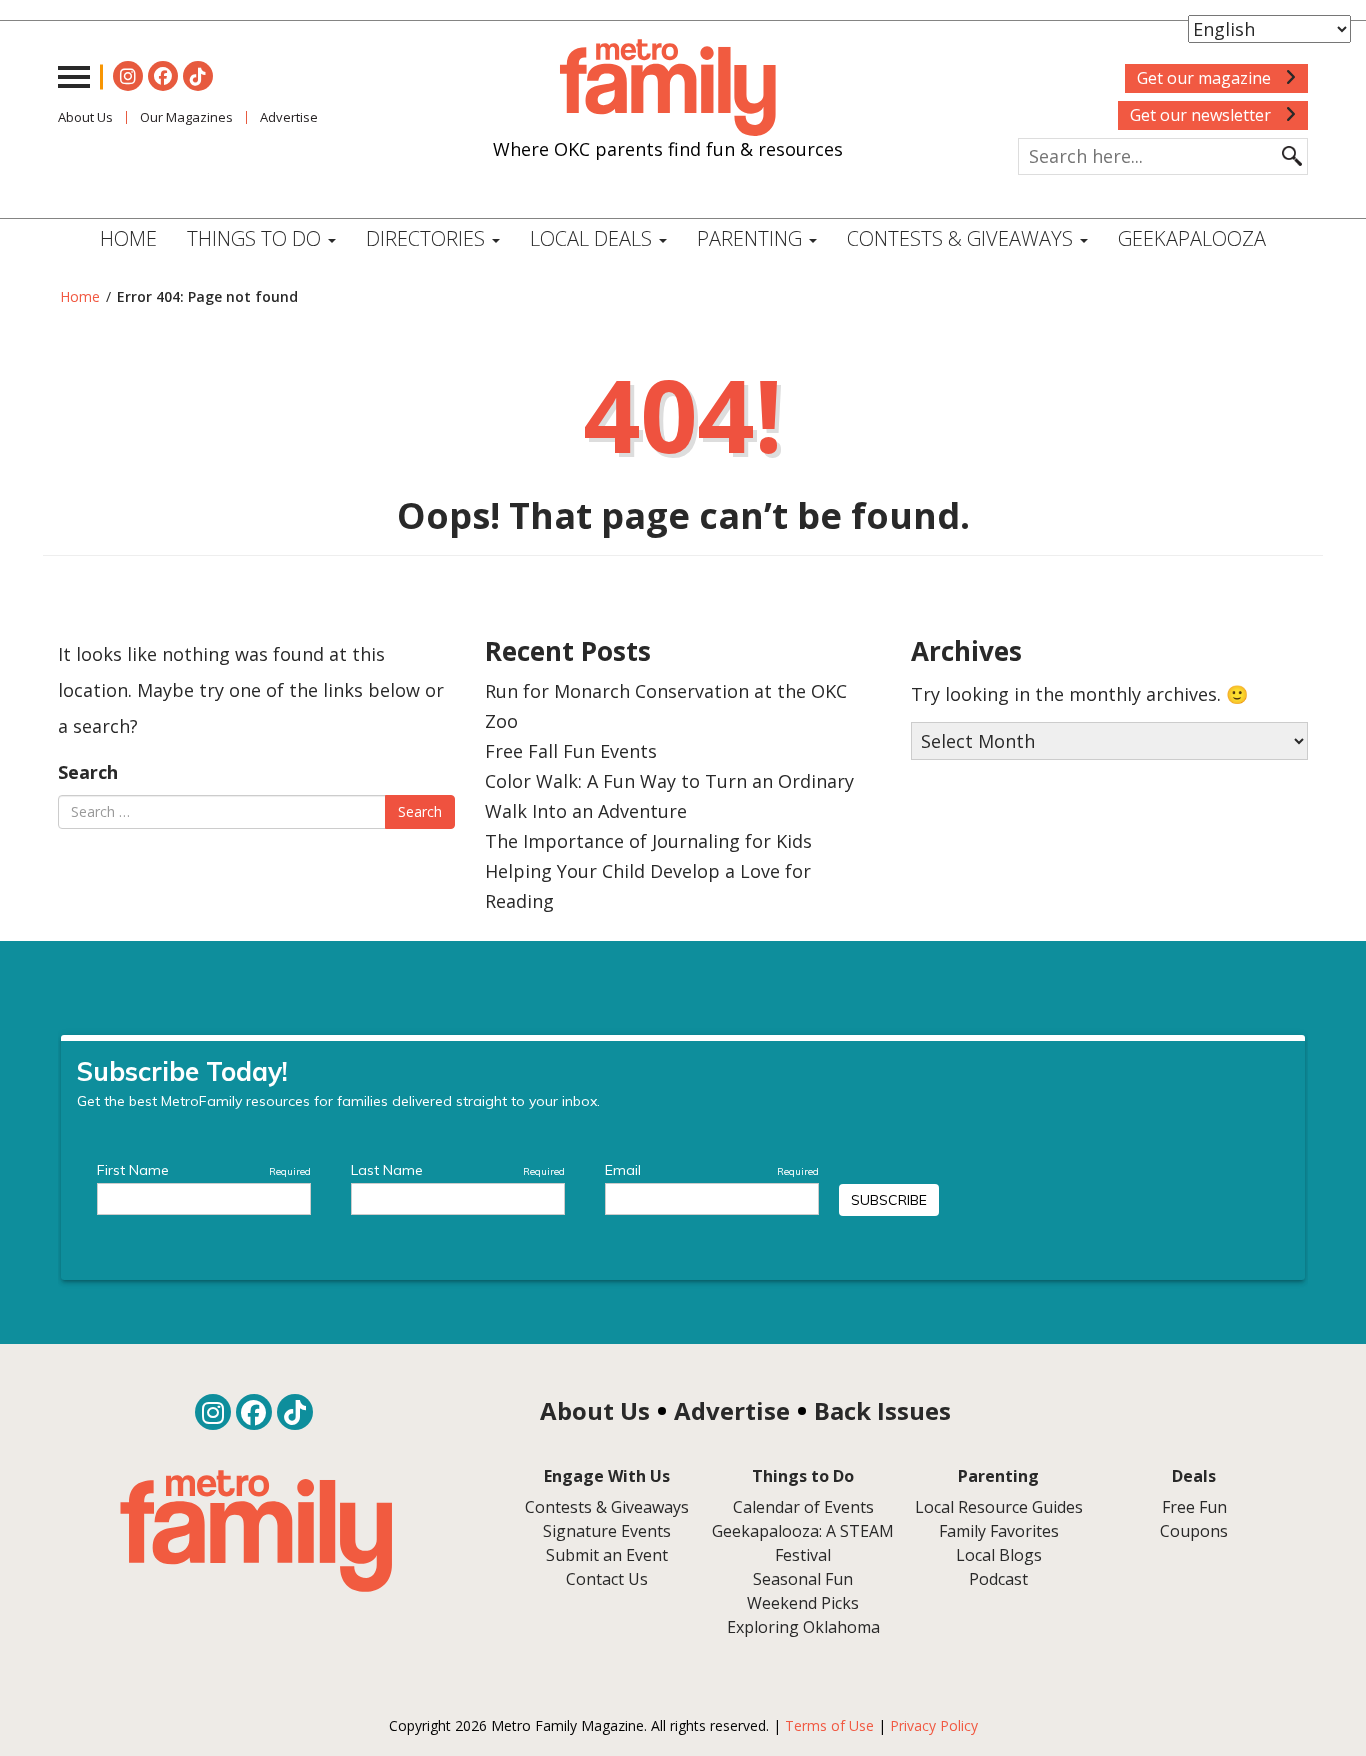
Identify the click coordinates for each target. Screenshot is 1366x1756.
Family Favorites (999, 1531)
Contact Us (607, 1579)
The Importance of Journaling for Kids (648, 841)
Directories (428, 238)
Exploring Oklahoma (803, 1627)
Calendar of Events (803, 1507)
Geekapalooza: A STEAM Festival (803, 1543)
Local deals (593, 238)
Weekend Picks (803, 1603)
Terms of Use (829, 1725)
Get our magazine (1206, 78)
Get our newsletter (1202, 115)
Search (88, 772)
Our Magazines (186, 117)
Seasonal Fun (803, 1579)
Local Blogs (999, 1555)
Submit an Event (607, 1555)
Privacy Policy (934, 1725)
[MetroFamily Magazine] (668, 88)
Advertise (289, 117)
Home (128, 238)
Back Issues (882, 1410)
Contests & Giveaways (962, 238)
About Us (85, 117)
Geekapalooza (1192, 238)
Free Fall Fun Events (571, 751)
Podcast (998, 1579)
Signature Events (607, 1531)
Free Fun (1194, 1507)
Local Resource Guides (999, 1507)
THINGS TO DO (256, 238)
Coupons (1194, 1531)
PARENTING (752, 238)
